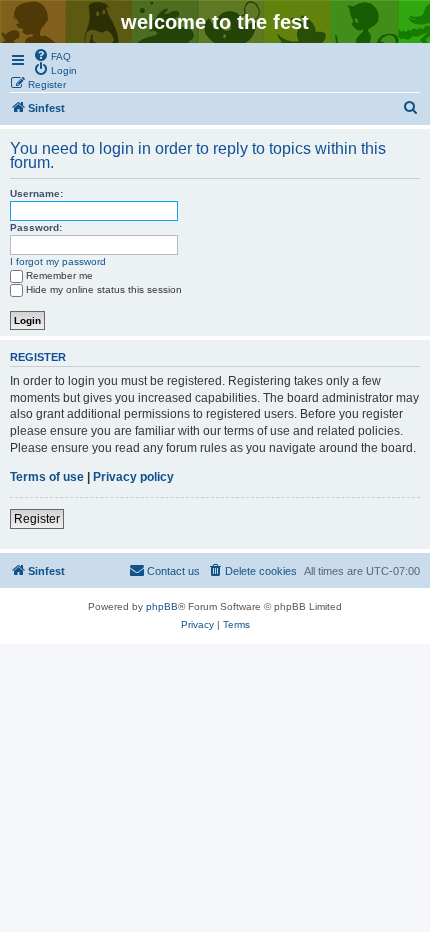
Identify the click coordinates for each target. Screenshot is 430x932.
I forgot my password (58, 261)
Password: (36, 227)
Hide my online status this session (104, 289)
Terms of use (47, 477)
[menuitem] (52, 55)
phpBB (162, 606)
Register (37, 519)
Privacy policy (133, 477)
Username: (36, 193)
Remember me (59, 275)
